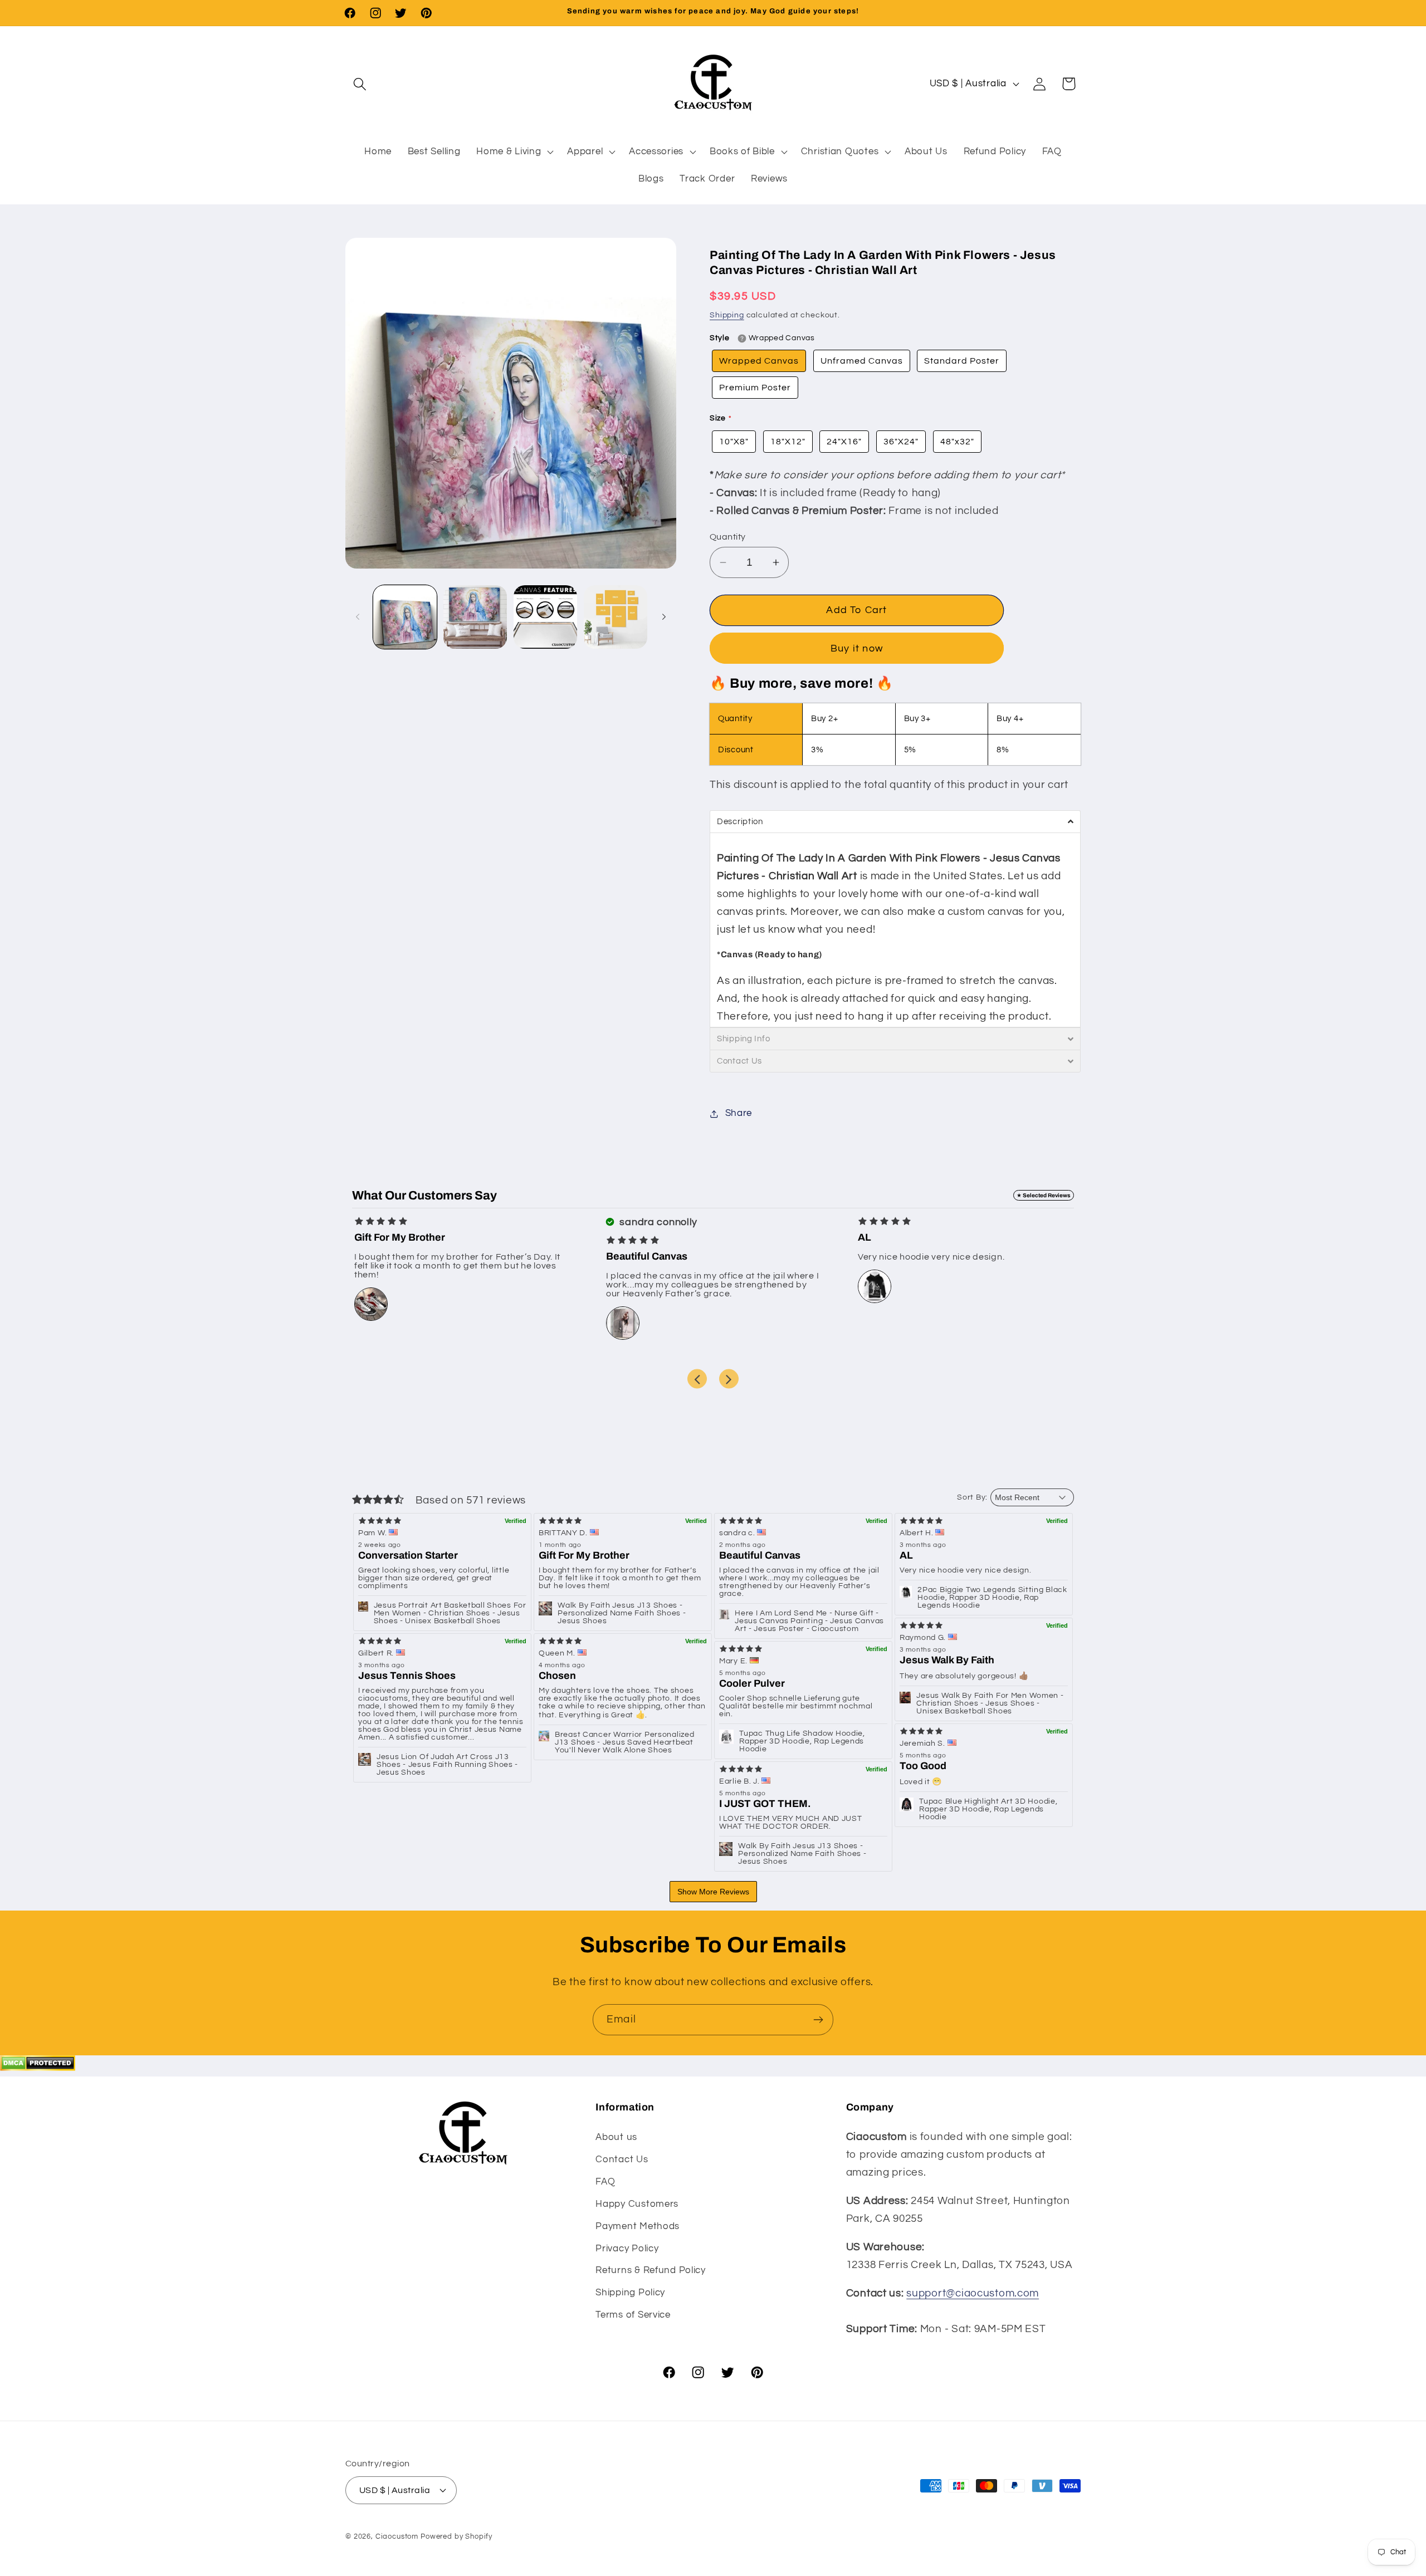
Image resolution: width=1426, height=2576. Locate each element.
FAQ (605, 2182)
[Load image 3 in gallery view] (545, 617)
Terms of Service (633, 2315)
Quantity (728, 537)
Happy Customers (637, 2204)
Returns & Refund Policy (651, 2270)
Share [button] (739, 1113)
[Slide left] (358, 617)
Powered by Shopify (456, 2536)
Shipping (727, 315)
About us (616, 2137)
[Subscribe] (818, 2020)
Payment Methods (638, 2226)
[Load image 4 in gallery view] (616, 617)
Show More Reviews (713, 1892)
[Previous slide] (697, 1379)
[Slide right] (664, 617)
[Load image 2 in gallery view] (475, 617)
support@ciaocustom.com (973, 2293)
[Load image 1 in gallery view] (405, 617)
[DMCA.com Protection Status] (38, 2068)
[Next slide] (729, 1379)
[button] (360, 84)
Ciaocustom (397, 2536)
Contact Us (622, 2159)
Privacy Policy (627, 2249)
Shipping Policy (630, 2293)
